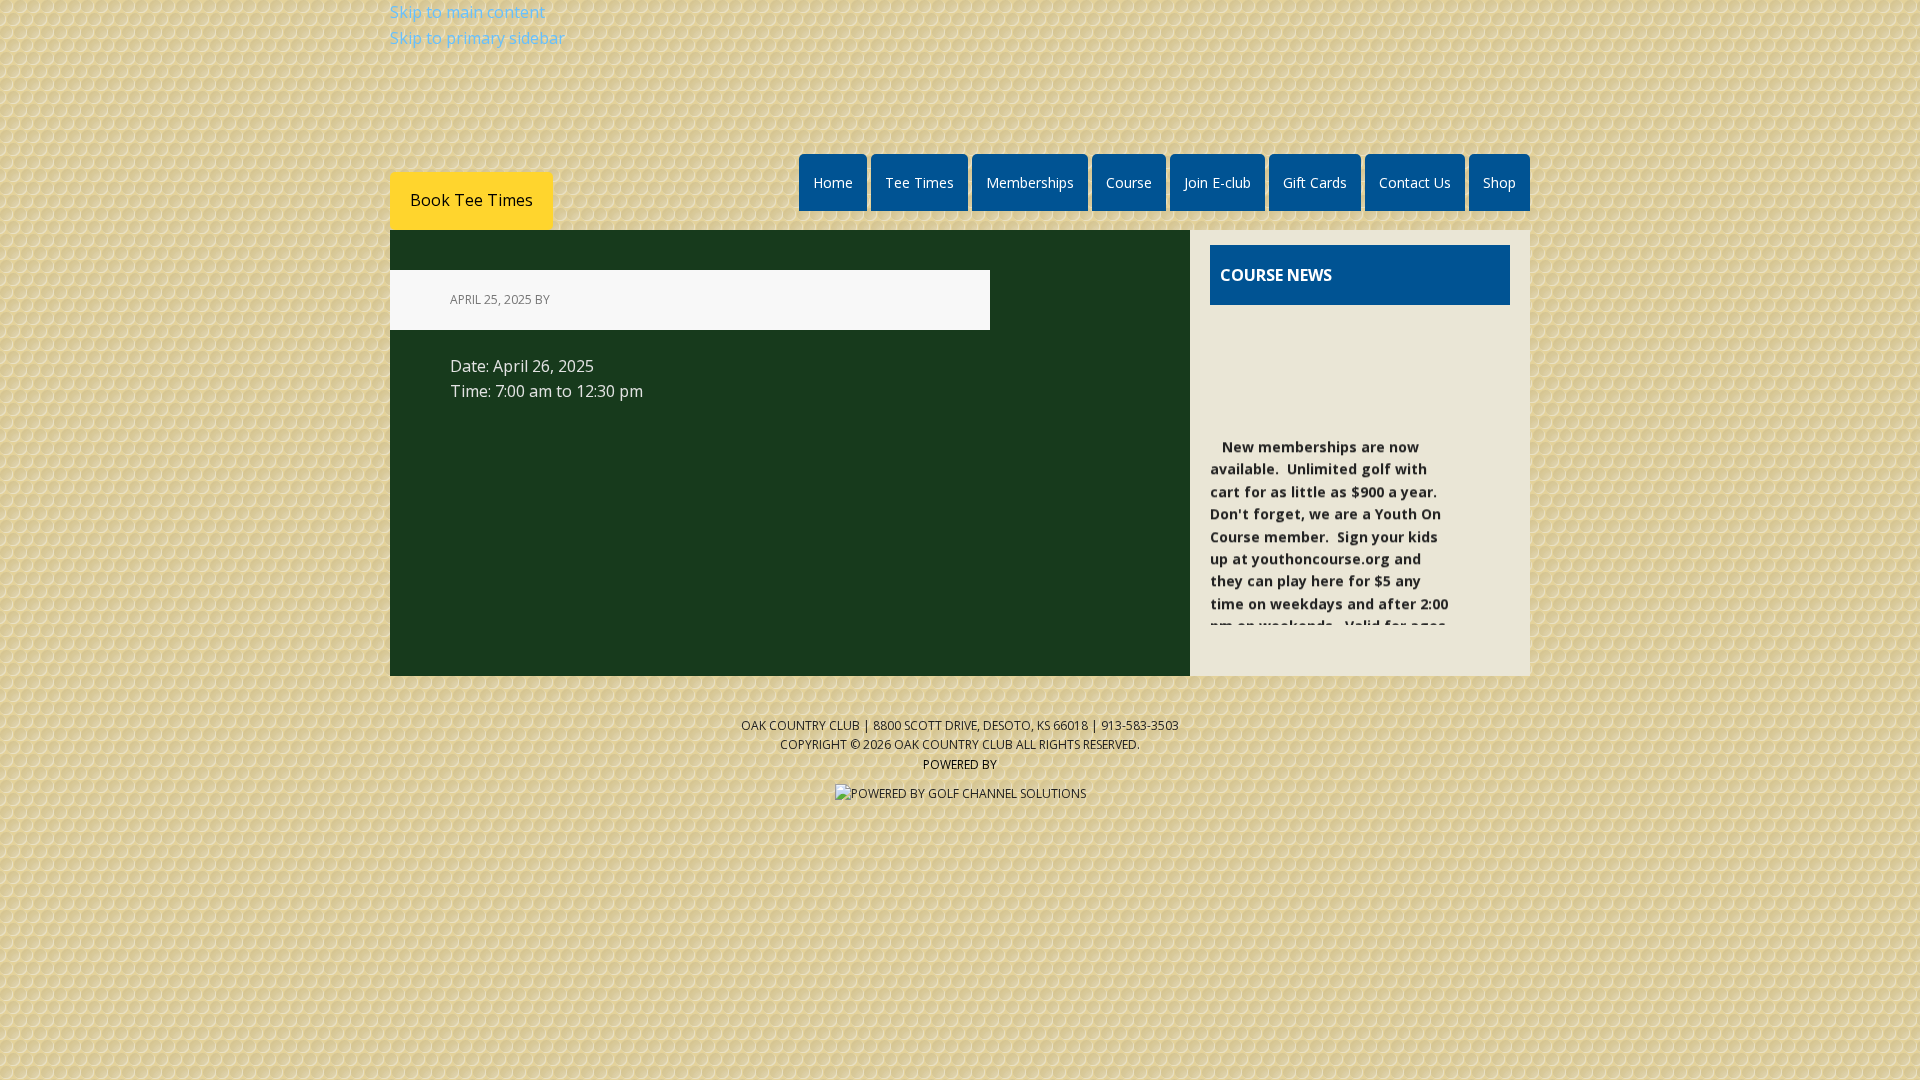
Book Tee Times (471, 200)
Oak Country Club (590, 123)
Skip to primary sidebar (477, 38)
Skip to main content (467, 12)
